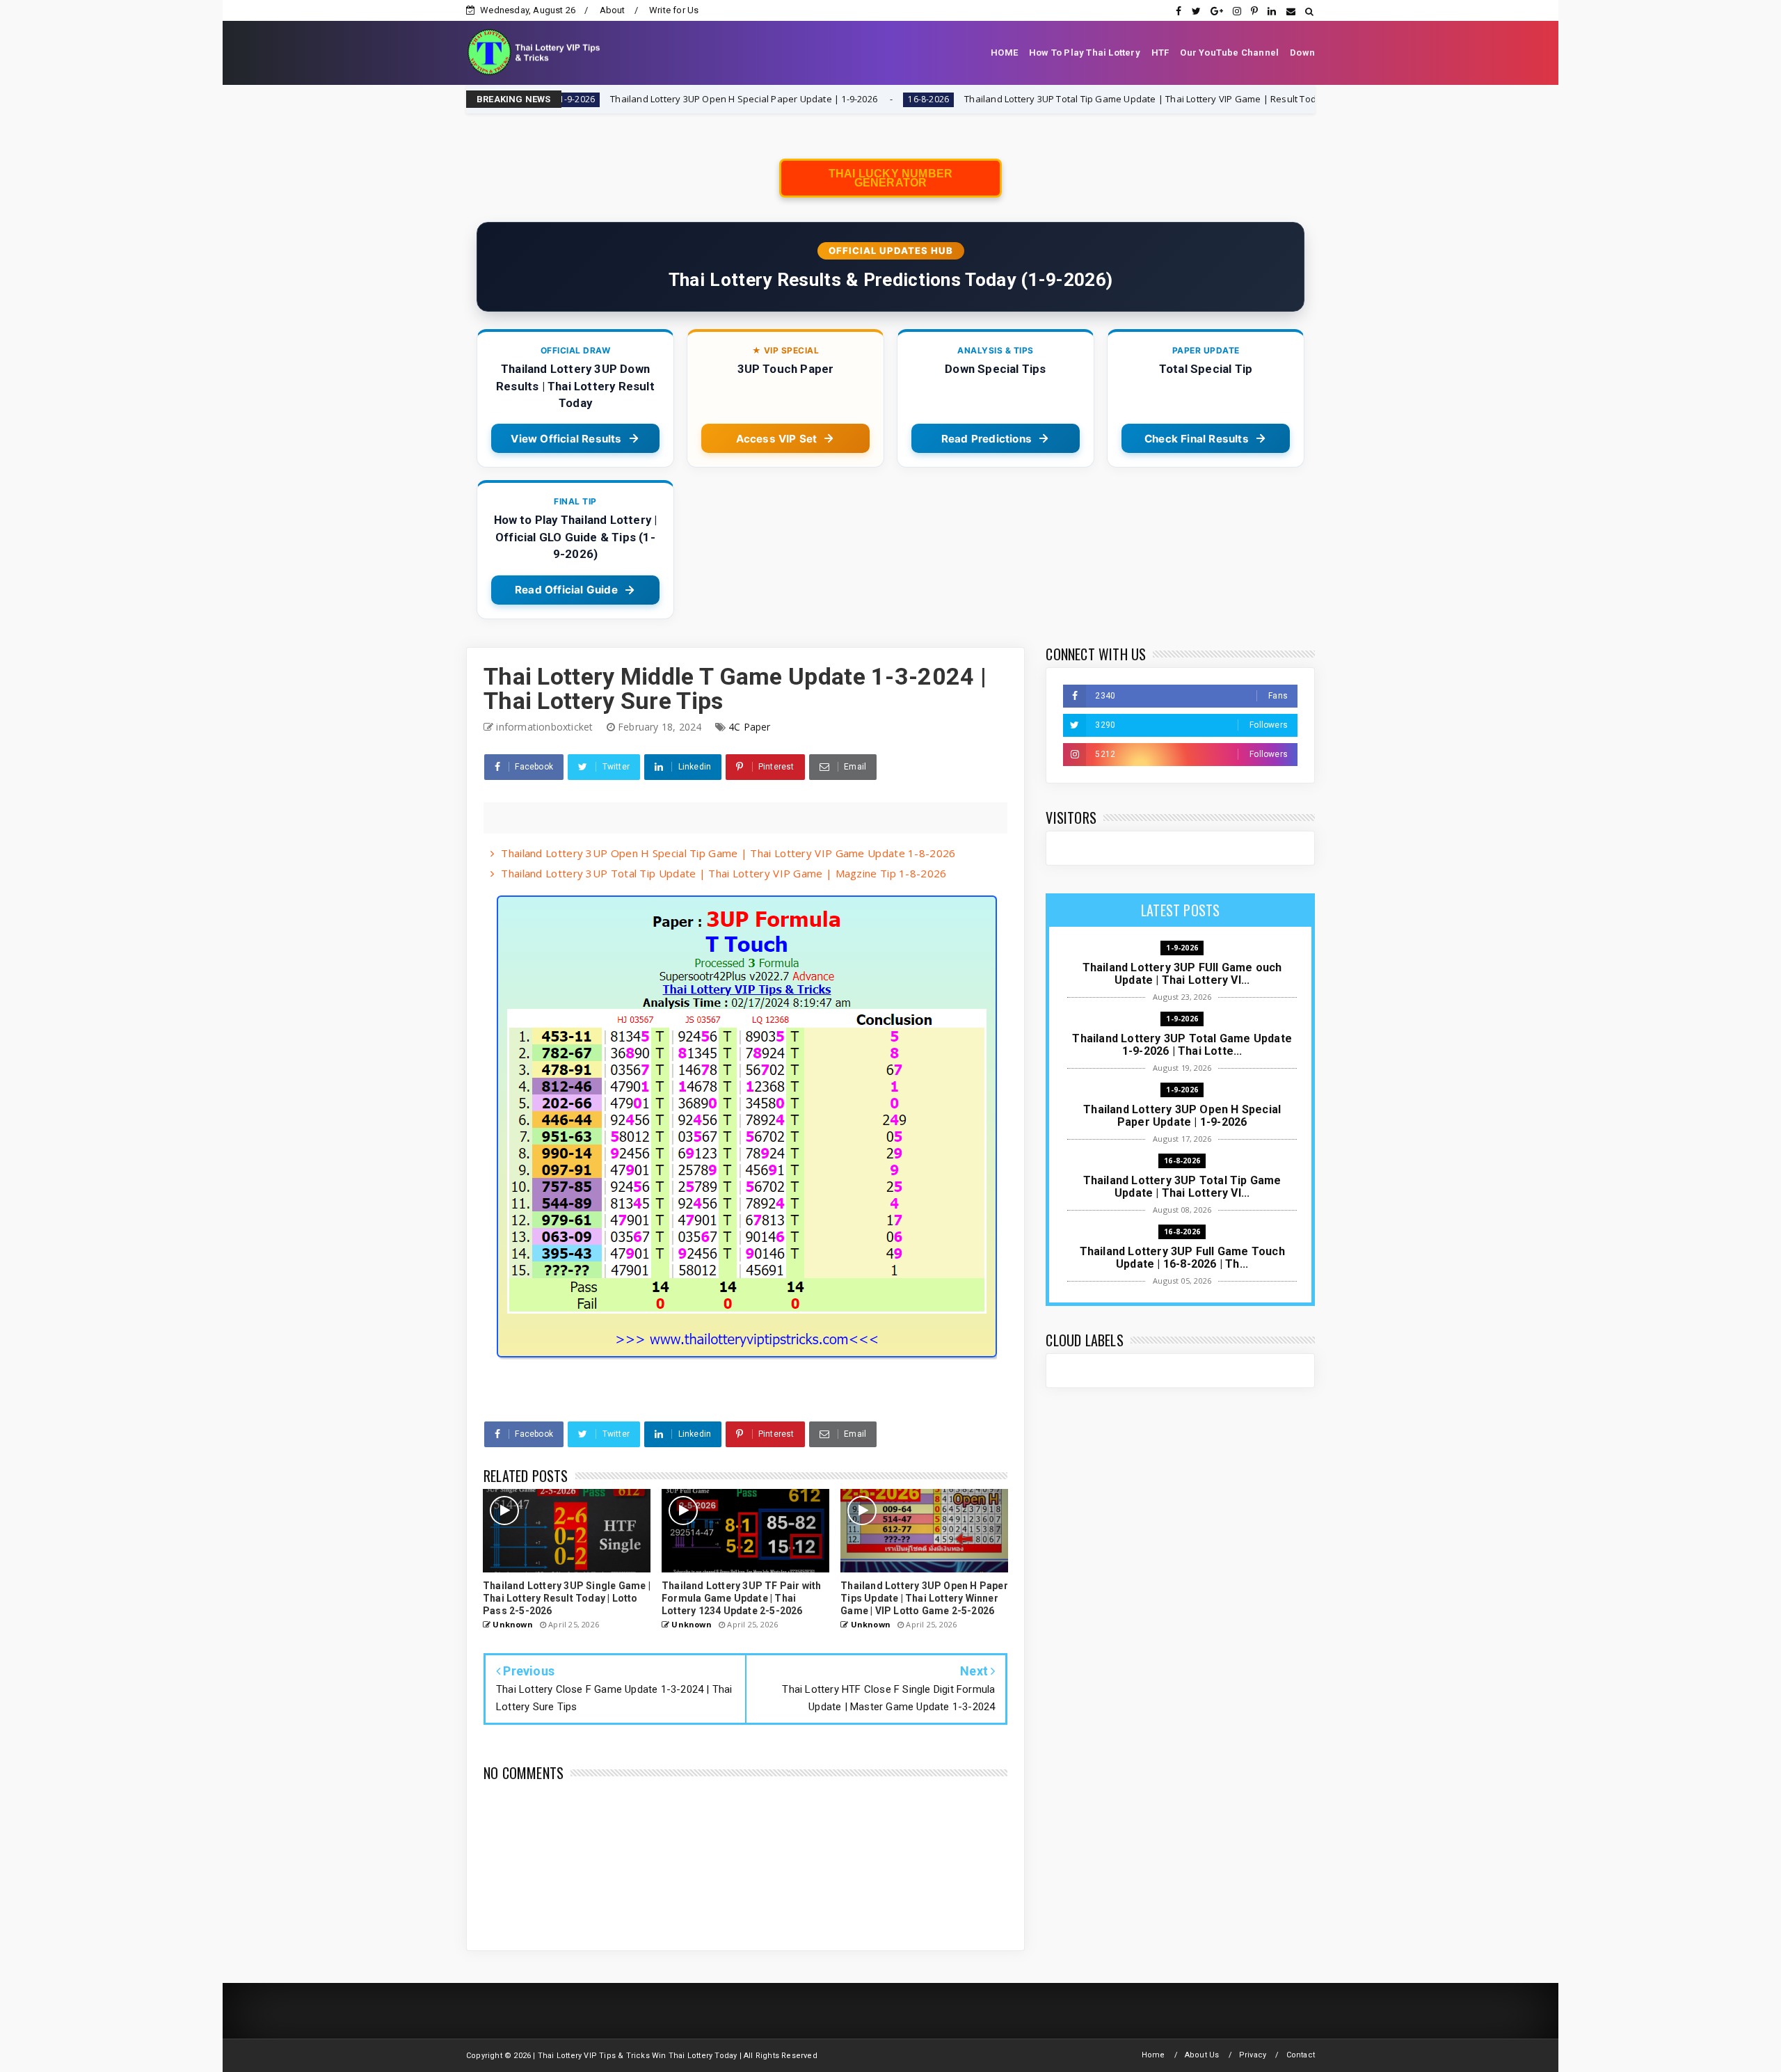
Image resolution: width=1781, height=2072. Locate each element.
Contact (1301, 2055)
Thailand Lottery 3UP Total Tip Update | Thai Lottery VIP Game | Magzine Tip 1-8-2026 (724, 873)
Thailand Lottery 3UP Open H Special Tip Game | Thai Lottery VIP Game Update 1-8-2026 (728, 853)
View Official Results (566, 439)
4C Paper (750, 727)
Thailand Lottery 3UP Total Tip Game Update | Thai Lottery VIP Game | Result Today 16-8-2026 (1038, 99)
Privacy (1253, 2055)
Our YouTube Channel (1229, 53)
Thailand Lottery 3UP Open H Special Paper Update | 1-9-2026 (614, 99)
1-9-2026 (1182, 948)
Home (1153, 2055)
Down (1302, 53)
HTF (1160, 53)
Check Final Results (1197, 439)
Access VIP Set (777, 439)
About (613, 10)
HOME (1004, 53)
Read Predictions (987, 439)
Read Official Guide (566, 590)
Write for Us (674, 10)
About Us (1202, 2055)
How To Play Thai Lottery (1085, 53)
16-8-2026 (800, 99)
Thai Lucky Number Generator (890, 178)
